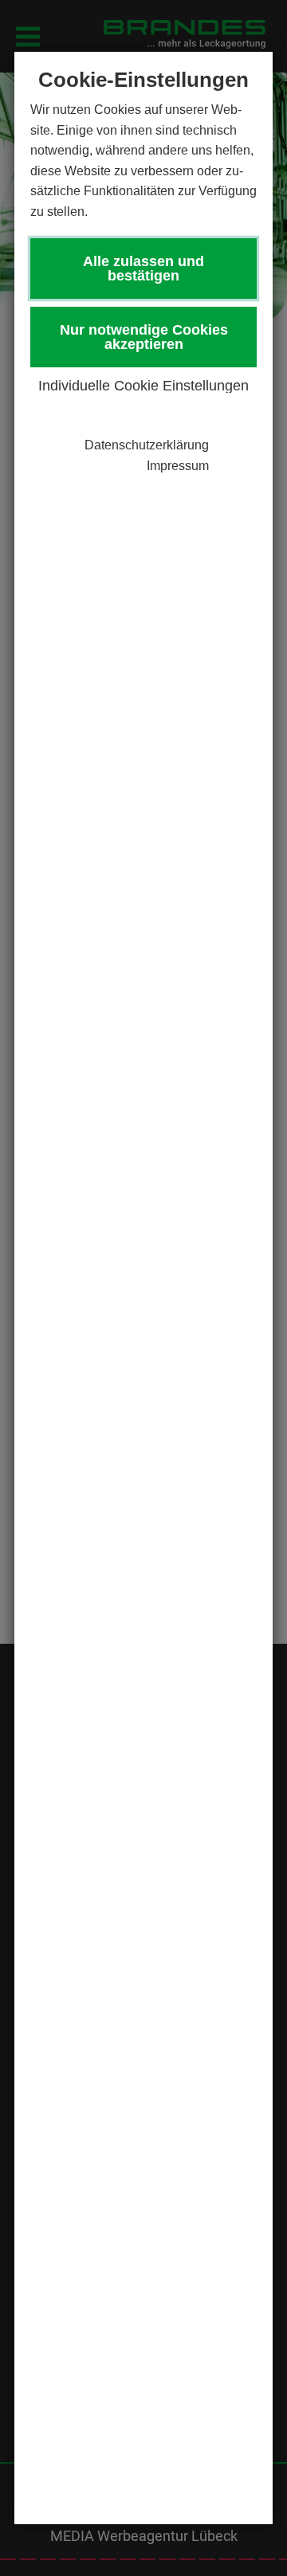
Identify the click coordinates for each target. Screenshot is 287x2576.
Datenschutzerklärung (147, 445)
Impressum (178, 466)
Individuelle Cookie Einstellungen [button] (143, 386)
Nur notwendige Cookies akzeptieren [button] (144, 337)
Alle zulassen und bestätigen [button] (143, 269)
